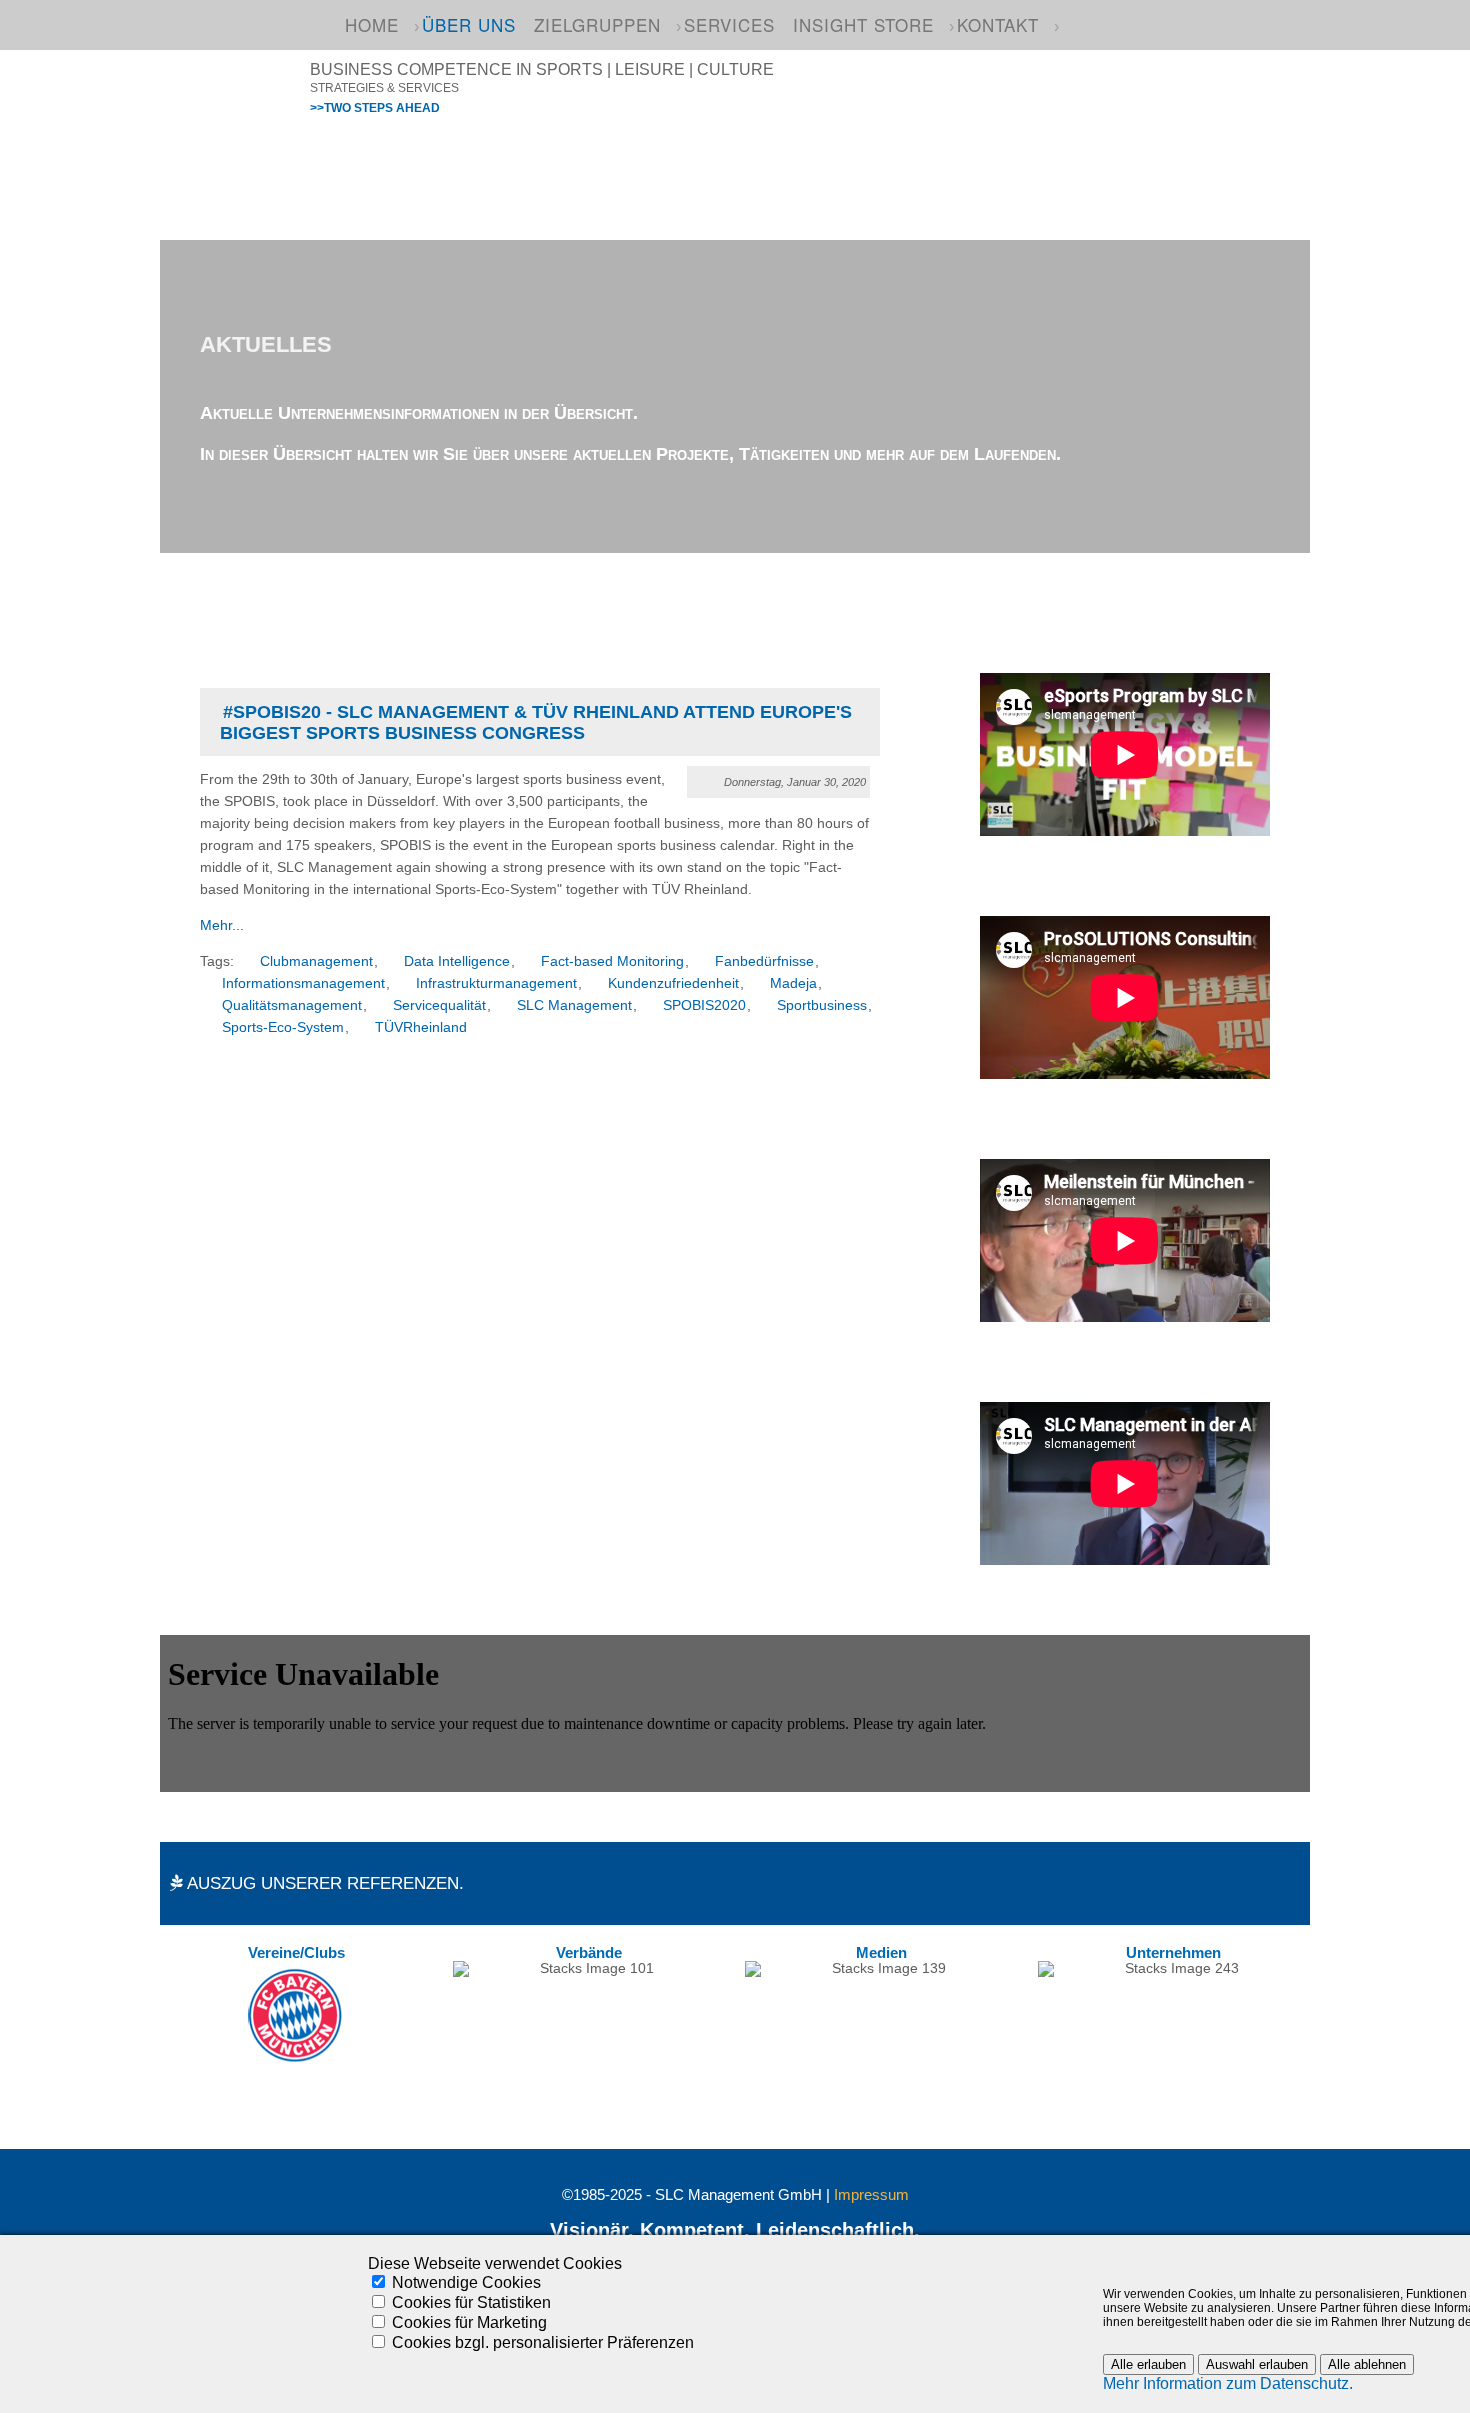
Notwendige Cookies (466, 2282)
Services (729, 24)
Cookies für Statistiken (471, 2302)
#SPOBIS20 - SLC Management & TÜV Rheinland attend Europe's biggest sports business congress (536, 722)
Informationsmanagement (303, 983)
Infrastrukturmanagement (496, 983)
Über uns (469, 24)
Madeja (793, 983)
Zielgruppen (597, 24)
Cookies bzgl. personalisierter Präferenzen (543, 2342)
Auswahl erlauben (1257, 2364)
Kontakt (998, 24)
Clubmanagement (316, 961)
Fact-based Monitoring (612, 961)
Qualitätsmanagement (292, 1005)
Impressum (871, 2195)
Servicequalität (439, 1005)
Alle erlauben (1148, 2364)
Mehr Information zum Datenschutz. (1228, 2383)
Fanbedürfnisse (764, 961)
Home (372, 24)
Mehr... (222, 925)
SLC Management (574, 1005)
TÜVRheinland (421, 1027)
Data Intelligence (457, 961)
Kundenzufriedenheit (673, 983)
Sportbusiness (822, 1005)
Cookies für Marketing (469, 2322)
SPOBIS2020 (704, 1005)
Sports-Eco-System (283, 1027)
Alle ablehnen (1367, 2364)
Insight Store (863, 24)
